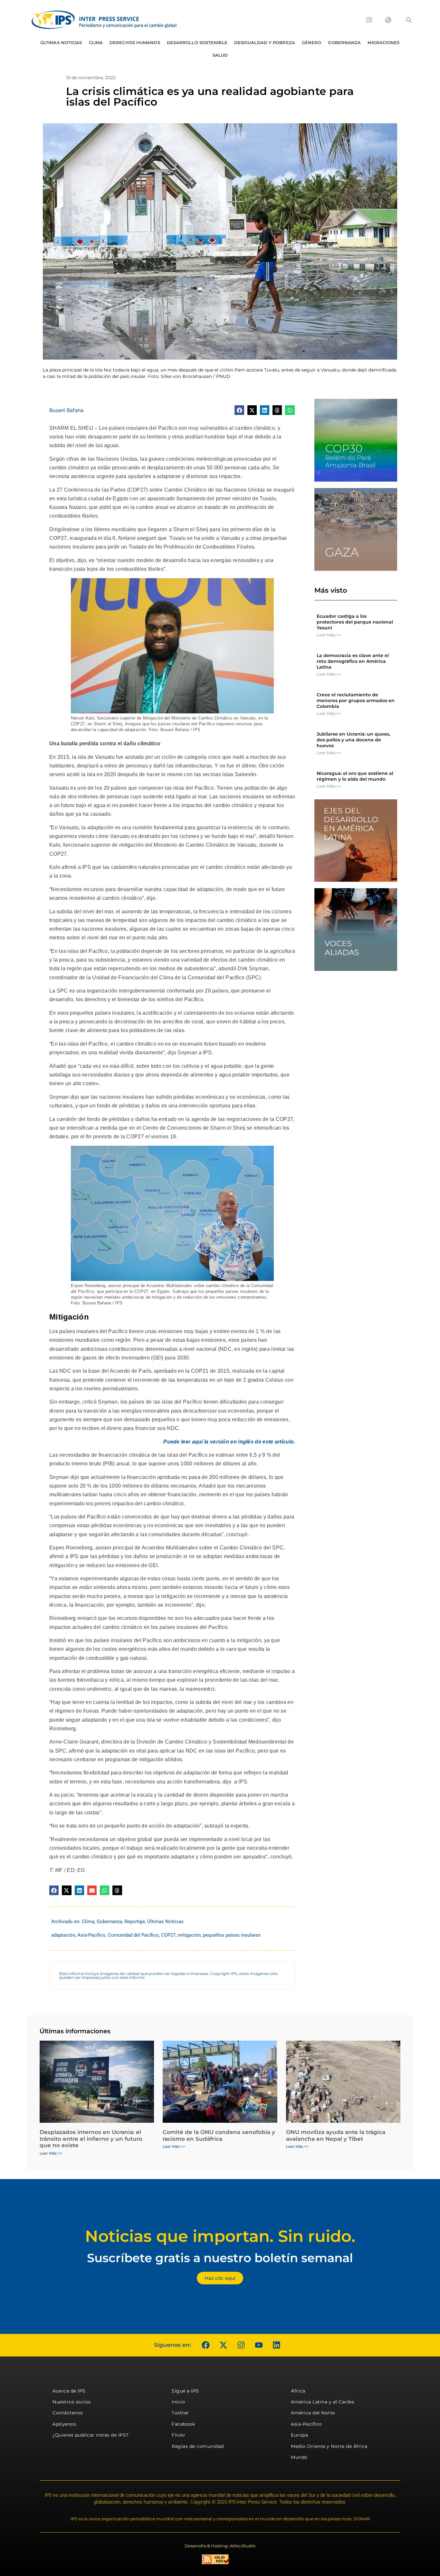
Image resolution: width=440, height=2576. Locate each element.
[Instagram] (241, 2345)
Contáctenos (68, 2413)
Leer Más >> (329, 635)
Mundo (299, 2457)
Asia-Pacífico (91, 1935)
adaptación (63, 1935)
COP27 (168, 1935)
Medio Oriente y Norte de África (329, 2446)
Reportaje (135, 1922)
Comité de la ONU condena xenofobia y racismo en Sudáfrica (219, 2135)
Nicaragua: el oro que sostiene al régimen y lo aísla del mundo (355, 776)
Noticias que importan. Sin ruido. (220, 2236)
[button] (409, 20)
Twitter (180, 2413)
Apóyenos (64, 2424)
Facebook (183, 2424)
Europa (299, 2435)
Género (312, 42)
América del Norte (313, 2413)
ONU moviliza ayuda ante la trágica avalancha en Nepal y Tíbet (336, 2135)
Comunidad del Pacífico (133, 1935)
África (298, 2391)
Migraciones (383, 42)
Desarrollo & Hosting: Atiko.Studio (220, 2546)
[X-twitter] (223, 2345)
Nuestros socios (72, 2402)
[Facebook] (206, 2345)
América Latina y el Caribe (322, 2402)
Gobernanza (344, 42)
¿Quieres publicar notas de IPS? (91, 2435)
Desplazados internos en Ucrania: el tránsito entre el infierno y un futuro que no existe (91, 2139)
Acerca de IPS (69, 2391)
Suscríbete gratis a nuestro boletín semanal (220, 2258)
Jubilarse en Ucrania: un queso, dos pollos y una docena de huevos (353, 740)
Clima (96, 42)
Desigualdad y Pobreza (265, 42)
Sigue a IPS (185, 2391)
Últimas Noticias (61, 42)
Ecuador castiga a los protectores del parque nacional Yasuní (355, 622)
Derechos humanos (135, 42)
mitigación (189, 1935)
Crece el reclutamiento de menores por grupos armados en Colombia (356, 700)
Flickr (178, 2435)
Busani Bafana (66, 410)
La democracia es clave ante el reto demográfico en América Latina (353, 661)
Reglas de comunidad (198, 2446)
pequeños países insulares (232, 1935)
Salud (220, 55)
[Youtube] (259, 2345)
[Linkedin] (276, 2345)
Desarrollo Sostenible (197, 42)
